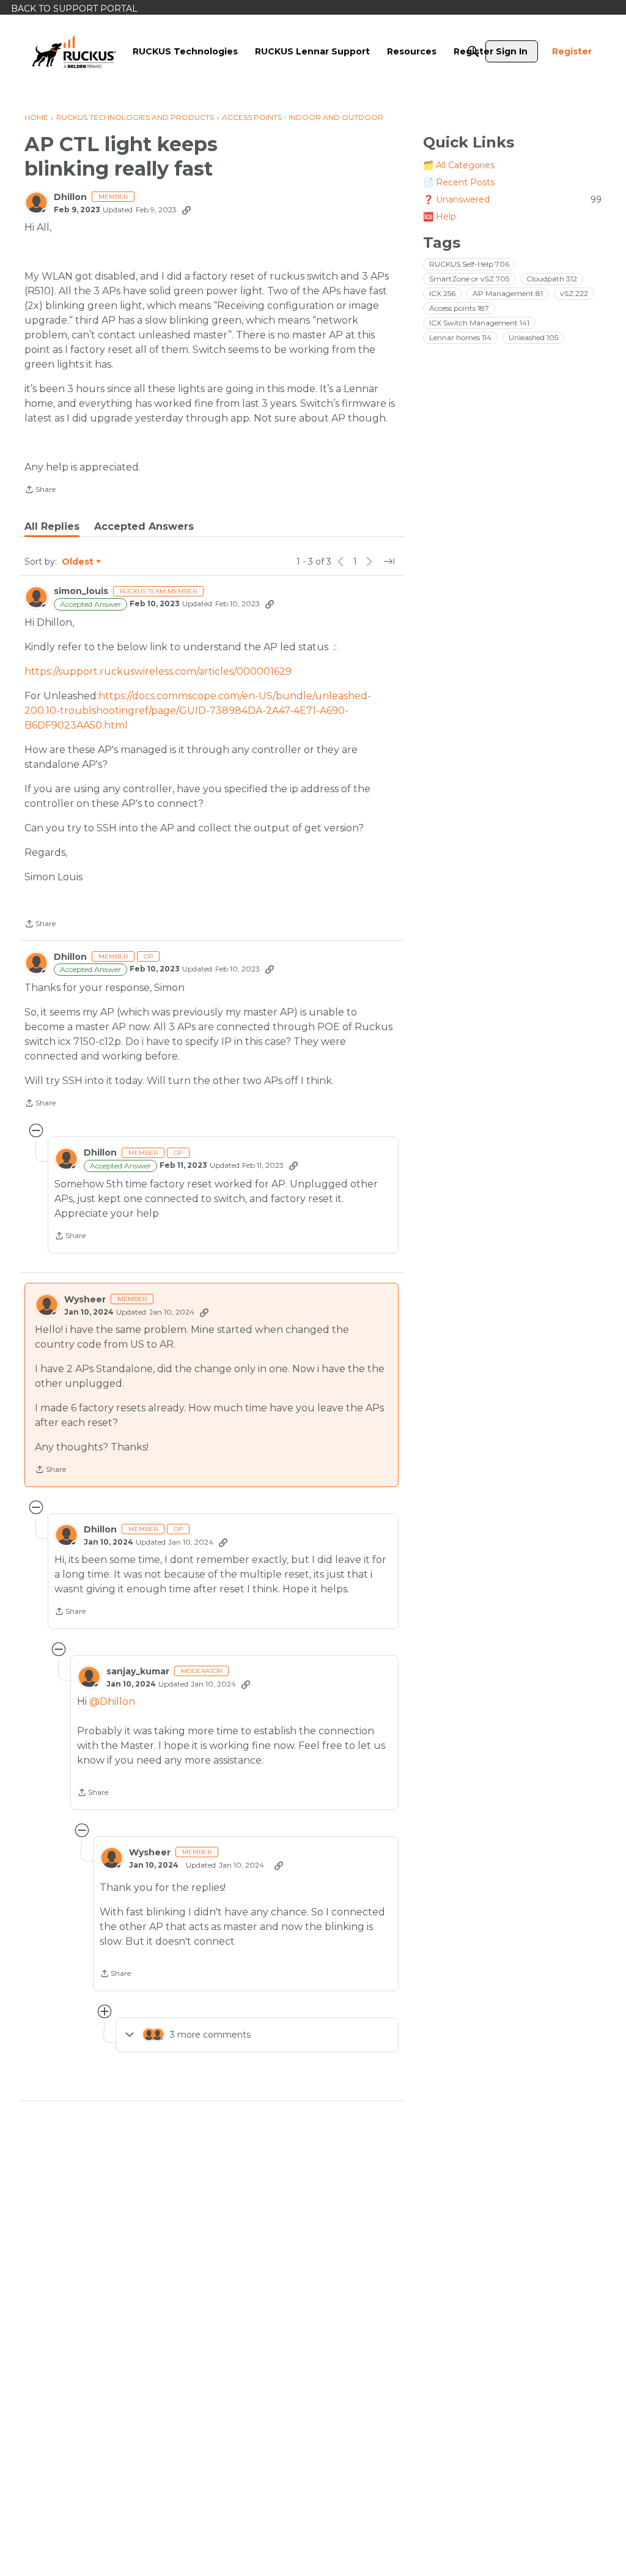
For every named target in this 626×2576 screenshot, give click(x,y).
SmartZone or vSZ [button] (469, 279)
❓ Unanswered (512, 199)
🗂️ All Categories (459, 165)
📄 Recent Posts (459, 182)
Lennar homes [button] (460, 337)
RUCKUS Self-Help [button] (469, 264)
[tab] (52, 527)
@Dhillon (112, 1702)
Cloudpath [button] (552, 279)
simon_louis (81, 591)
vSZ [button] (574, 293)
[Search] (473, 51)
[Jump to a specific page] (389, 562)
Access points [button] (459, 308)
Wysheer (85, 1300)
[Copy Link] (186, 210)
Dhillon (70, 197)
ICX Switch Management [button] (479, 323)
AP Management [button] (508, 293)
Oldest (78, 562)
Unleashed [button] (533, 337)
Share (40, 491)
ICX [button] (442, 293)
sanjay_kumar (138, 1672)
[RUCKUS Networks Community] (74, 51)
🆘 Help (440, 217)
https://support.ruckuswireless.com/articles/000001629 (158, 671)
